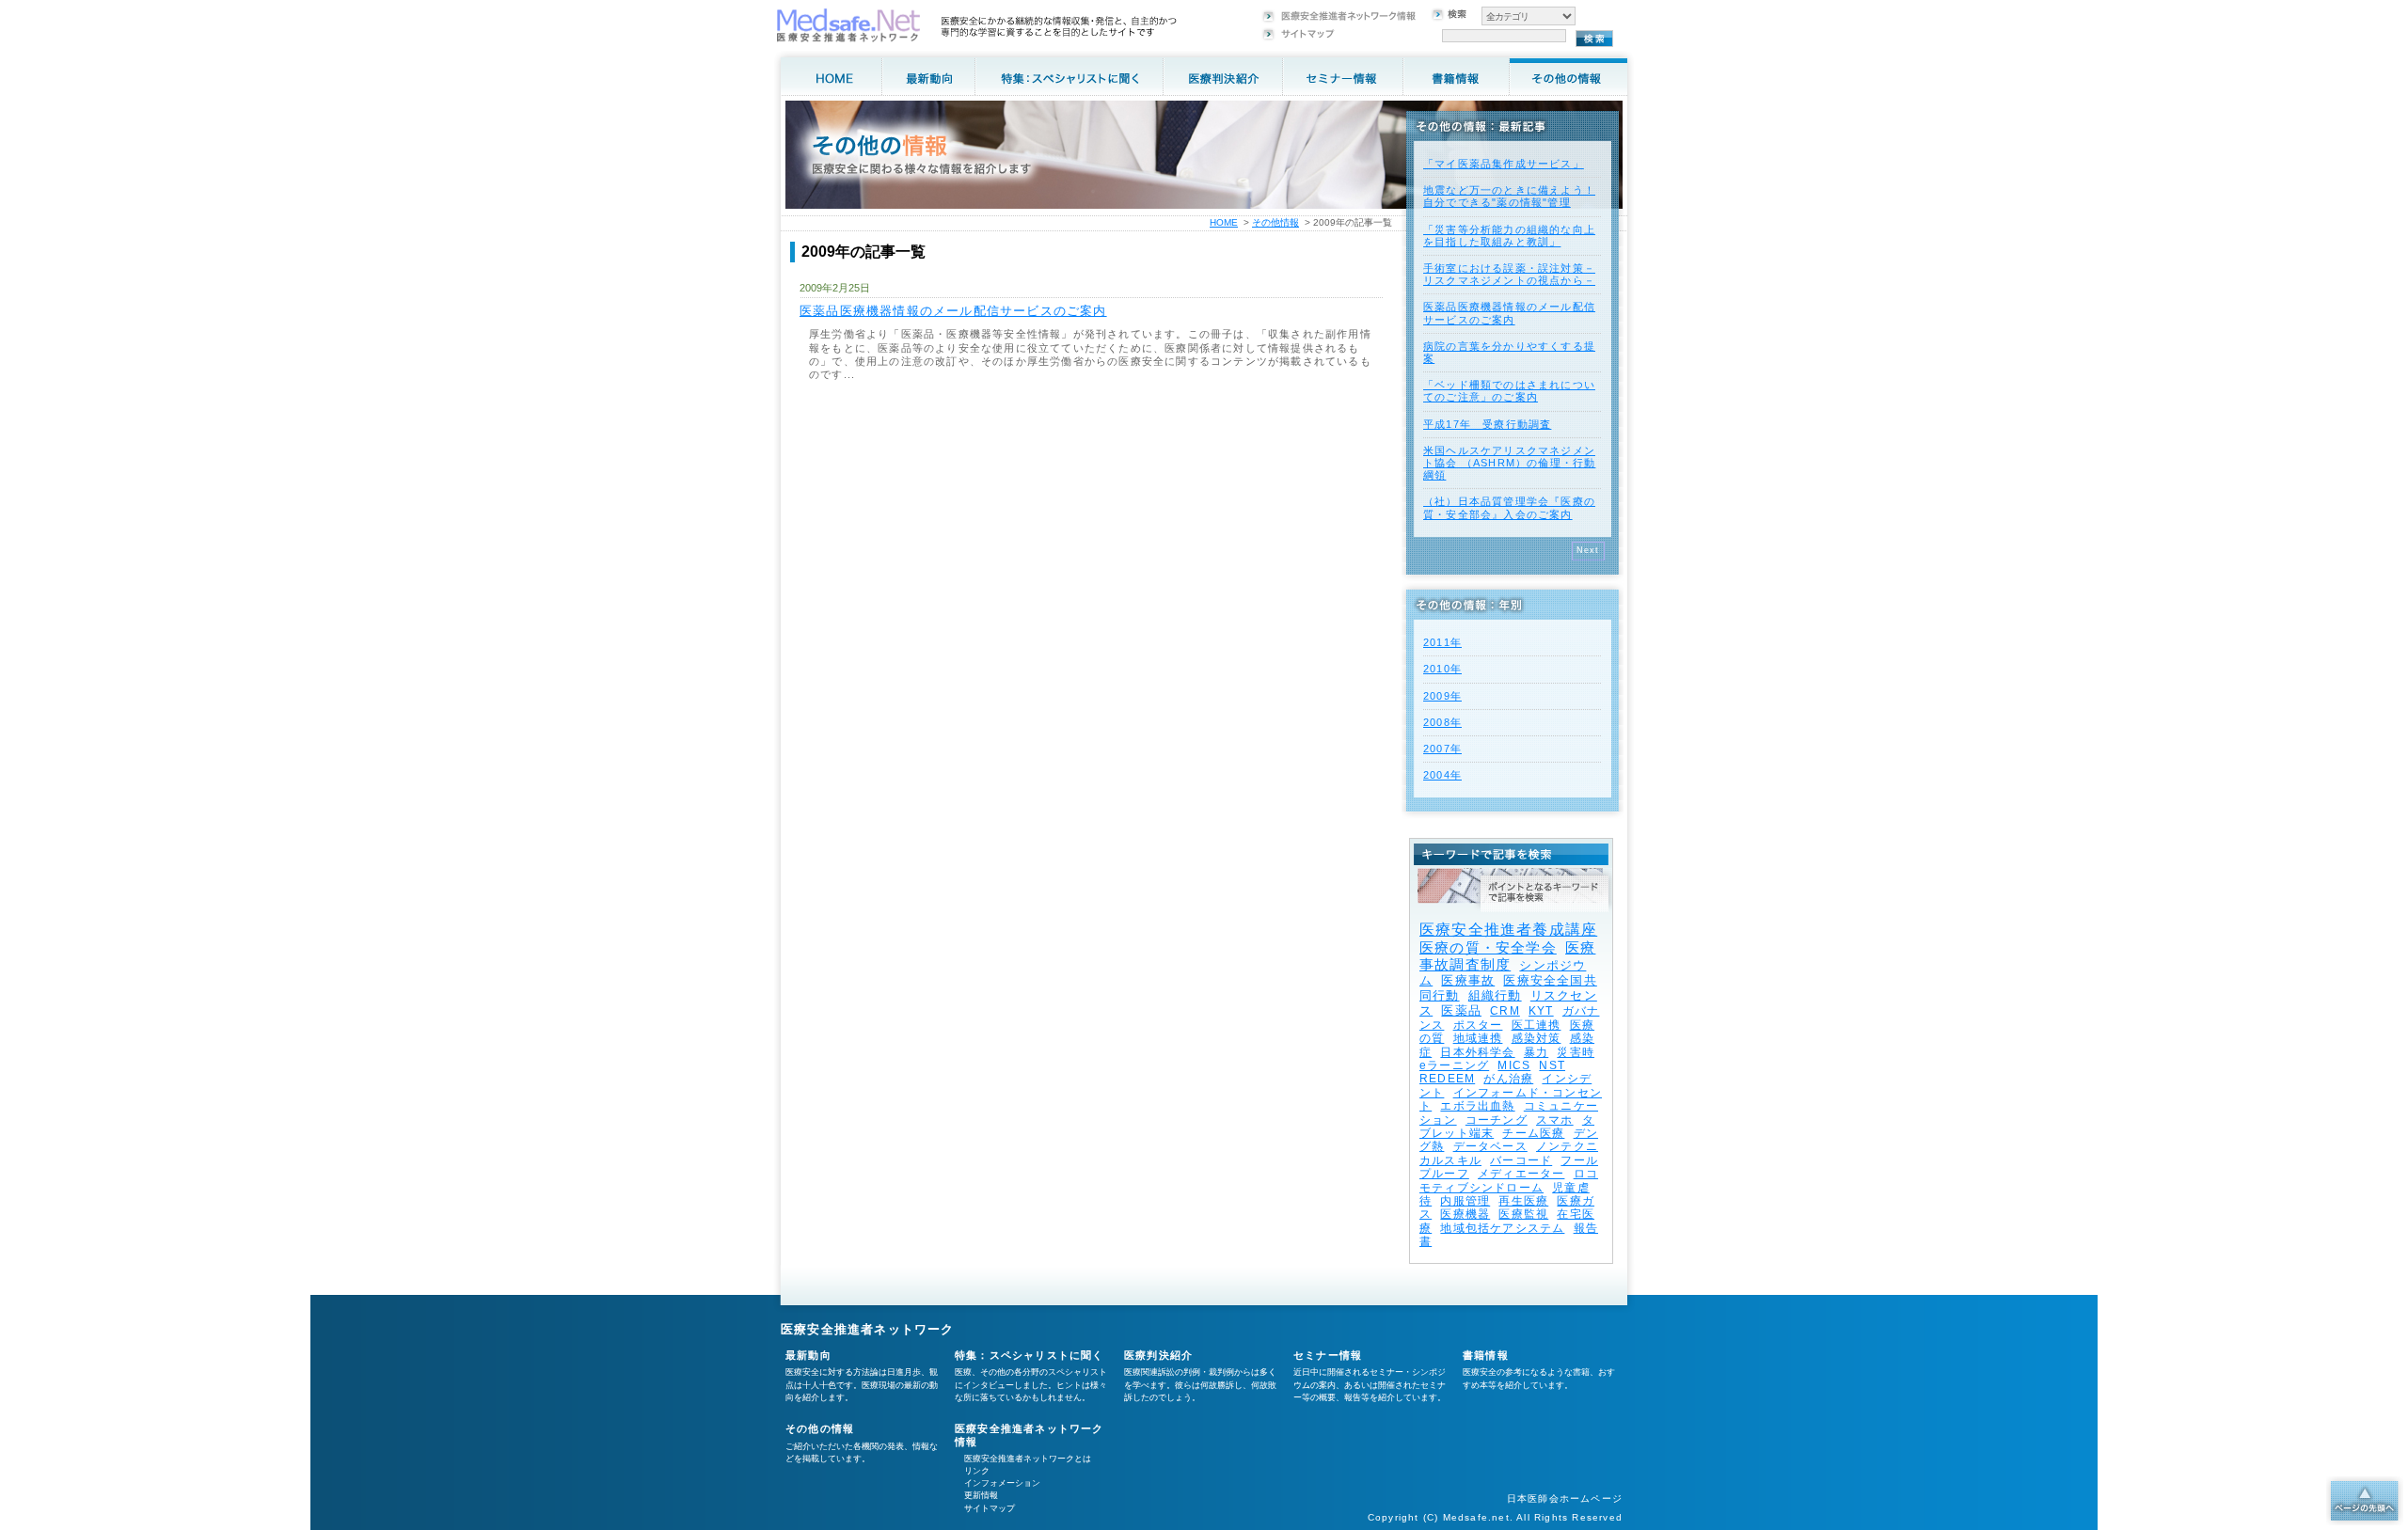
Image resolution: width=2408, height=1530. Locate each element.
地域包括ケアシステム (1502, 1228)
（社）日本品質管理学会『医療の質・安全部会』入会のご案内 (1509, 507)
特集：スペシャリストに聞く (1030, 1355)
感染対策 (1537, 1038)
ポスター (1478, 1025)
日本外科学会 (1477, 1052)
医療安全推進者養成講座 (1508, 930)
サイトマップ (990, 1508)
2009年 (1442, 696)
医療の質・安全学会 (1488, 947)
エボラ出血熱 (1477, 1106)
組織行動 (1495, 995)
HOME (1224, 222)
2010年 (1442, 669)
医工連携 (1537, 1025)
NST (1552, 1065)
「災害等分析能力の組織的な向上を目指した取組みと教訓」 (1509, 236)
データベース (1490, 1146)
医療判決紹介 (1158, 1355)
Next (1588, 550)
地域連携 (1478, 1038)
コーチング (1497, 1120)
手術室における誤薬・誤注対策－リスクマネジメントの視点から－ (1509, 274)
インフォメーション (1002, 1483)
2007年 (1442, 749)
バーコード (1521, 1160)
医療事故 (1468, 980)
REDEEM (1447, 1079)
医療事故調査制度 (1507, 956)
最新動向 (808, 1355)
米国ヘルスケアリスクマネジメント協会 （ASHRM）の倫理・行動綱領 (1509, 463)
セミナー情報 (1328, 1355)
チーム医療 (1533, 1133)
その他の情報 (820, 1428)
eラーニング (1454, 1065)
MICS (1514, 1065)
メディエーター (1521, 1174)
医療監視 (1523, 1214)
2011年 (1442, 642)
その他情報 (1275, 222)
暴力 (1536, 1052)
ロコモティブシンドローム (1509, 1180)
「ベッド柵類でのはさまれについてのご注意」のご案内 (1509, 391)
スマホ (1555, 1120)
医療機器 (1465, 1214)
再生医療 (1523, 1201)
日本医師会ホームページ (1565, 1498)
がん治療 (1508, 1079)
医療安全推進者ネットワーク (868, 1329)
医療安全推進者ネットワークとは (1028, 1459)
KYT (1541, 1011)
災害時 (1576, 1052)
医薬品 (1461, 1010)
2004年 (1442, 775)
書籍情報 (1486, 1355)
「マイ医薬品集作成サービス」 (1504, 164)
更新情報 (981, 1495)
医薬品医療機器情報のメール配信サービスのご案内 (953, 311)
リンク (977, 1471)
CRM (1505, 1011)
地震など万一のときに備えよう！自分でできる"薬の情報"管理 (1509, 196)
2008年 (1442, 722)
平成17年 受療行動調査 (1487, 424)
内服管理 (1465, 1201)
